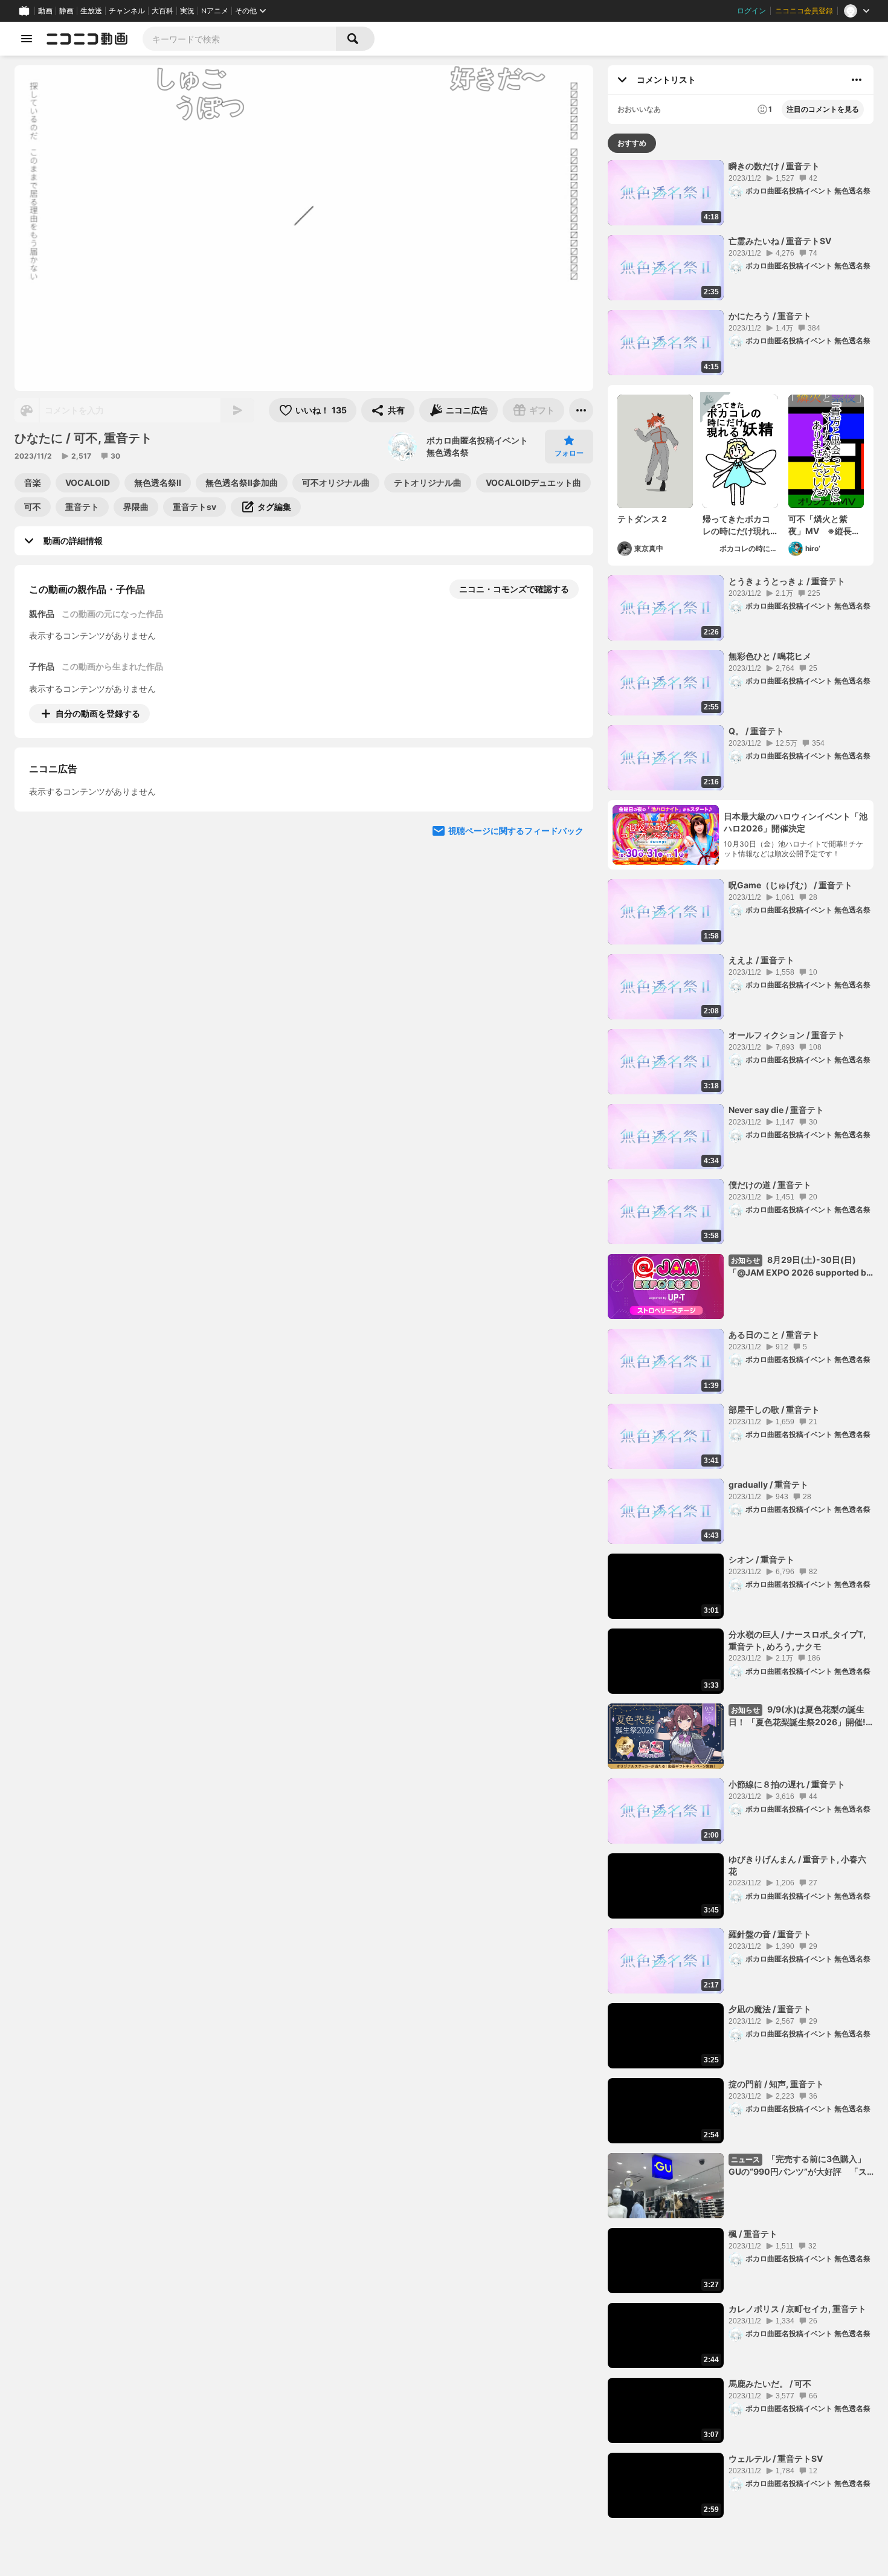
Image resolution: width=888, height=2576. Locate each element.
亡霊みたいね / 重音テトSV (780, 241)
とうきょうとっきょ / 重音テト (787, 581)
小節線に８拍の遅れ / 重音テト (787, 1784)
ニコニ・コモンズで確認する (514, 589)
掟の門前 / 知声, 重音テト (776, 2084)
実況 (187, 11)
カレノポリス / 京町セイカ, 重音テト (797, 2309)
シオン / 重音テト (761, 1559)
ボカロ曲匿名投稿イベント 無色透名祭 (477, 446)
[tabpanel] (741, 1339)
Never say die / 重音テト (776, 1110)
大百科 (162, 11)
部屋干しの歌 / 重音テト (774, 1409)
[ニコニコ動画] (87, 39)
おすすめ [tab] (632, 143)
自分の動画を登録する (98, 713)
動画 (45, 11)
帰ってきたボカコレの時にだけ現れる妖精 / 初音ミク (736, 525)
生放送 (91, 11)
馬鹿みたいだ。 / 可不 (770, 2384)
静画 (66, 11)
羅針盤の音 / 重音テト (770, 1934)
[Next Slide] (569, 826)
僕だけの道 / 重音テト (770, 1185)
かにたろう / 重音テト (770, 316)
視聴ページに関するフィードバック (516, 941)
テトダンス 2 (642, 519)
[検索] (355, 39)
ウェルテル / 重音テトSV (776, 2458)
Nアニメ (215, 11)
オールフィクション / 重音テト (787, 1035)
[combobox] (239, 39)
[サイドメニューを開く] (27, 39)
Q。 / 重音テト (756, 731)
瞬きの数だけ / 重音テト (774, 166)
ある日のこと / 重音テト (774, 1335)
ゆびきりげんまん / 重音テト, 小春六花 (797, 1865)
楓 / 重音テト (753, 2234)
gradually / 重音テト (768, 1484)
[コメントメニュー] (857, 80)
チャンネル (127, 11)
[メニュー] (581, 410)
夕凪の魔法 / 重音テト (770, 2009)
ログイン (751, 11)
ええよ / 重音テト (761, 960)
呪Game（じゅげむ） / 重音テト (790, 885)
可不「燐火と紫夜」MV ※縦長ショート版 (824, 525)
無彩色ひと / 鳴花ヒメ (770, 656)
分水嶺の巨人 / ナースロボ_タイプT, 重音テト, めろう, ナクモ (797, 1640)
